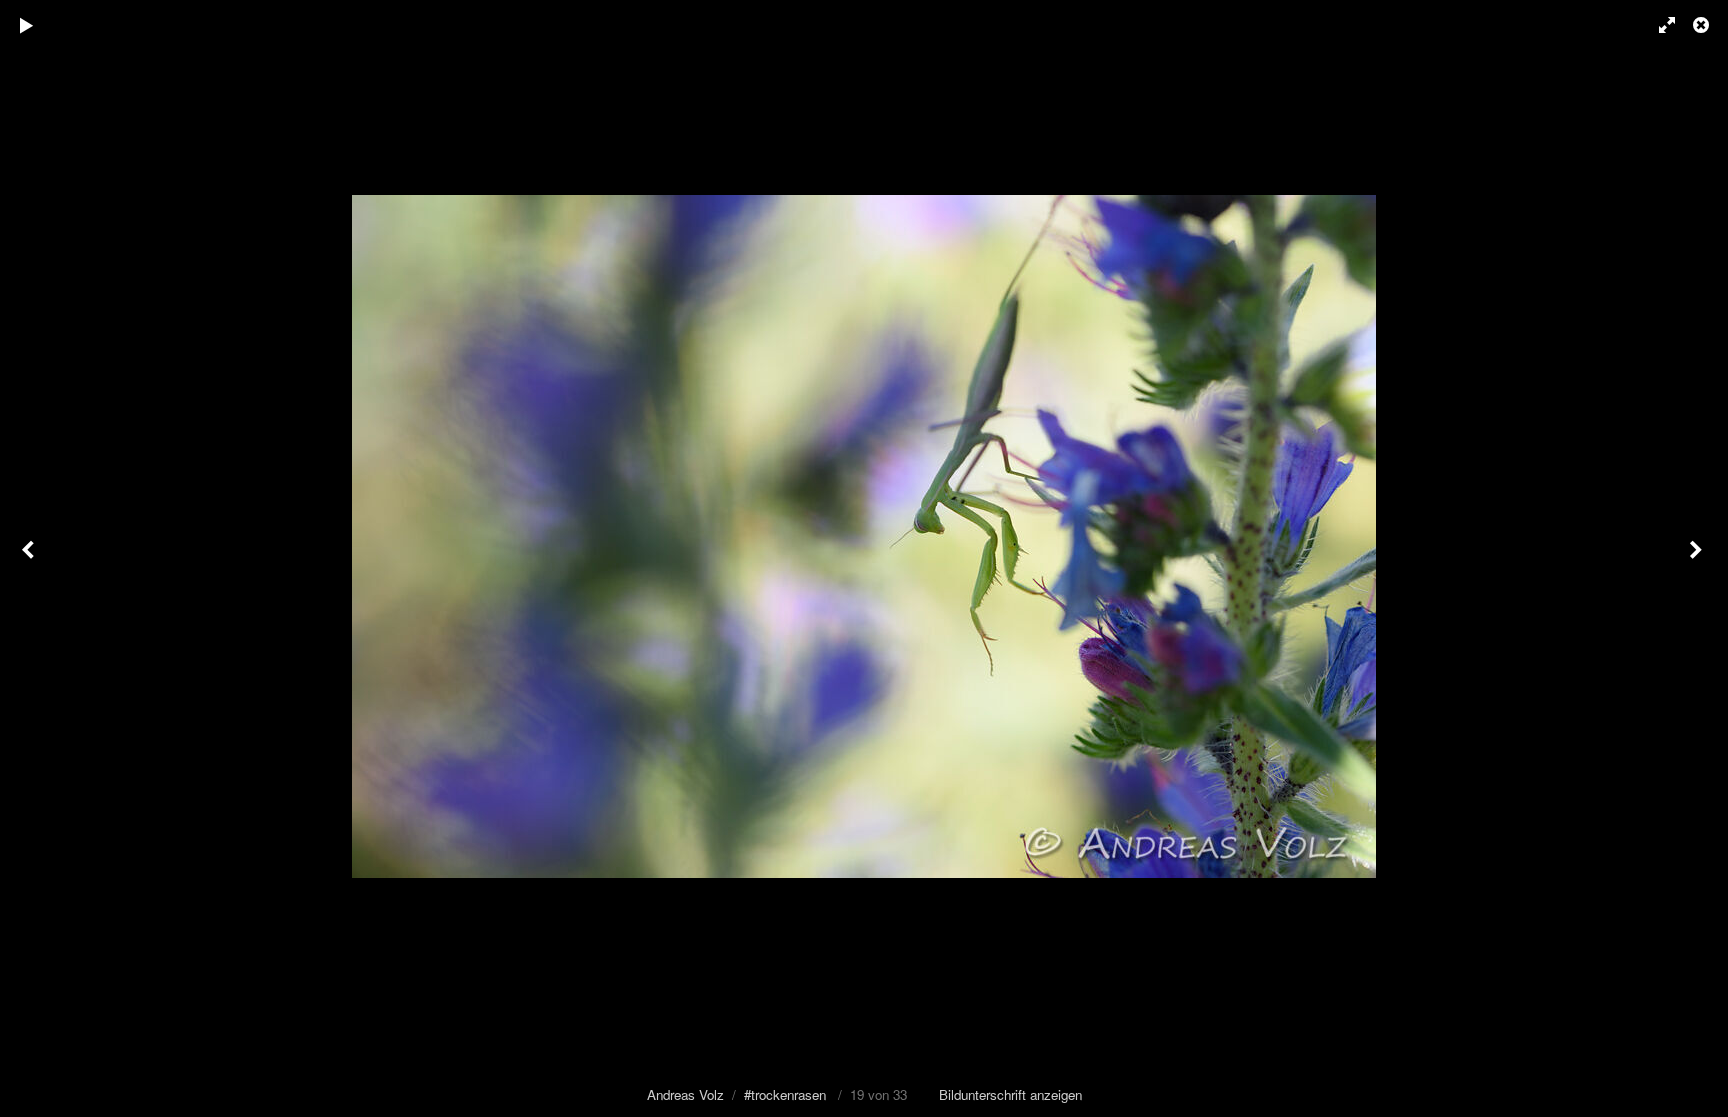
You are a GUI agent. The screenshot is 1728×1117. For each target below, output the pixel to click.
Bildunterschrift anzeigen (1010, 1094)
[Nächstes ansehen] (1698, 558)
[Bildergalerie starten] (27, 25)
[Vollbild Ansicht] (1658, 25)
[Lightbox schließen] (1703, 25)
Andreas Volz (685, 1094)
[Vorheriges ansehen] (30, 558)
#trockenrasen (785, 1094)
